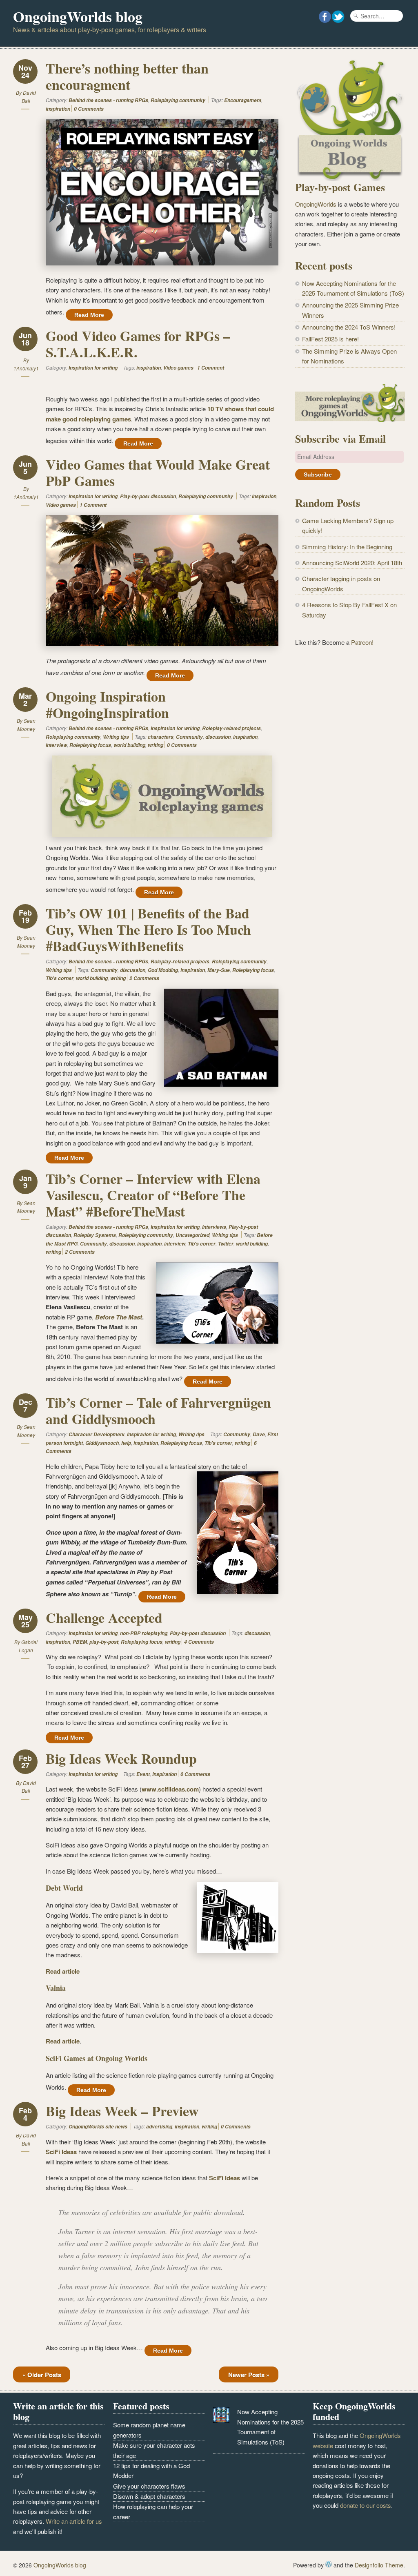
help (126, 1443)
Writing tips (116, 737)
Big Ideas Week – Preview (122, 2111)
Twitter (226, 1244)
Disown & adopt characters (149, 2496)
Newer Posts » (249, 2375)
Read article (63, 1971)
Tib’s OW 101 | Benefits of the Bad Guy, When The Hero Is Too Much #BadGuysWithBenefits (148, 929)
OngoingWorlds (316, 204)
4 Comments (199, 1642)
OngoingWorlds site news (98, 2127)
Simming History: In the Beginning (347, 547)
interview (56, 745)
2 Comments (144, 978)
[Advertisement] (350, 717)
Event (143, 1774)
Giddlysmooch (102, 1443)
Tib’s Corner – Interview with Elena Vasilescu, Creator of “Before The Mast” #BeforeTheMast (153, 1195)
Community (189, 737)
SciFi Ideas (61, 2152)
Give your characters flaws (149, 2486)
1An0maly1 (26, 368)
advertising (159, 2127)
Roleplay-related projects (231, 728)
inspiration (58, 109)
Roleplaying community (178, 100)
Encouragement (243, 100)
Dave (259, 1434)
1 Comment (211, 368)
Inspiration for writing (93, 368)
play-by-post (104, 1642)
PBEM (80, 1642)
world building (129, 745)
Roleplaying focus (90, 745)
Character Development (97, 1434)
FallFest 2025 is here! (330, 339)
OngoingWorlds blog (78, 16)
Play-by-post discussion (148, 496)
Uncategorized (192, 1235)
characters (161, 737)
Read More (89, 315)
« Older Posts (42, 2375)
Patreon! (362, 642)
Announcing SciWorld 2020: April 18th (352, 563)
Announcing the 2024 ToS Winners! (349, 327)
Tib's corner (60, 978)
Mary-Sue (219, 970)
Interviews (214, 1227)
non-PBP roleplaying (144, 1633)
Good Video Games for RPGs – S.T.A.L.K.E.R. (138, 344)
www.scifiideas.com (170, 1789)
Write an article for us (74, 2521)
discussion (218, 737)
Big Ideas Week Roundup (121, 1758)
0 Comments (89, 109)
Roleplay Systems (95, 1235)
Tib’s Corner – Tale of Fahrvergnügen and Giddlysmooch (158, 1411)
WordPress (329, 2564)
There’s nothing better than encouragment (127, 76)
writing (156, 745)
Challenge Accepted (104, 1618)
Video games (178, 368)
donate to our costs (366, 2505)
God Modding (163, 970)
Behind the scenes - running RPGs (108, 100)
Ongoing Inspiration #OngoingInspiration (107, 704)
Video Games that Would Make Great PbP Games (158, 472)
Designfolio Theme (379, 2565)
